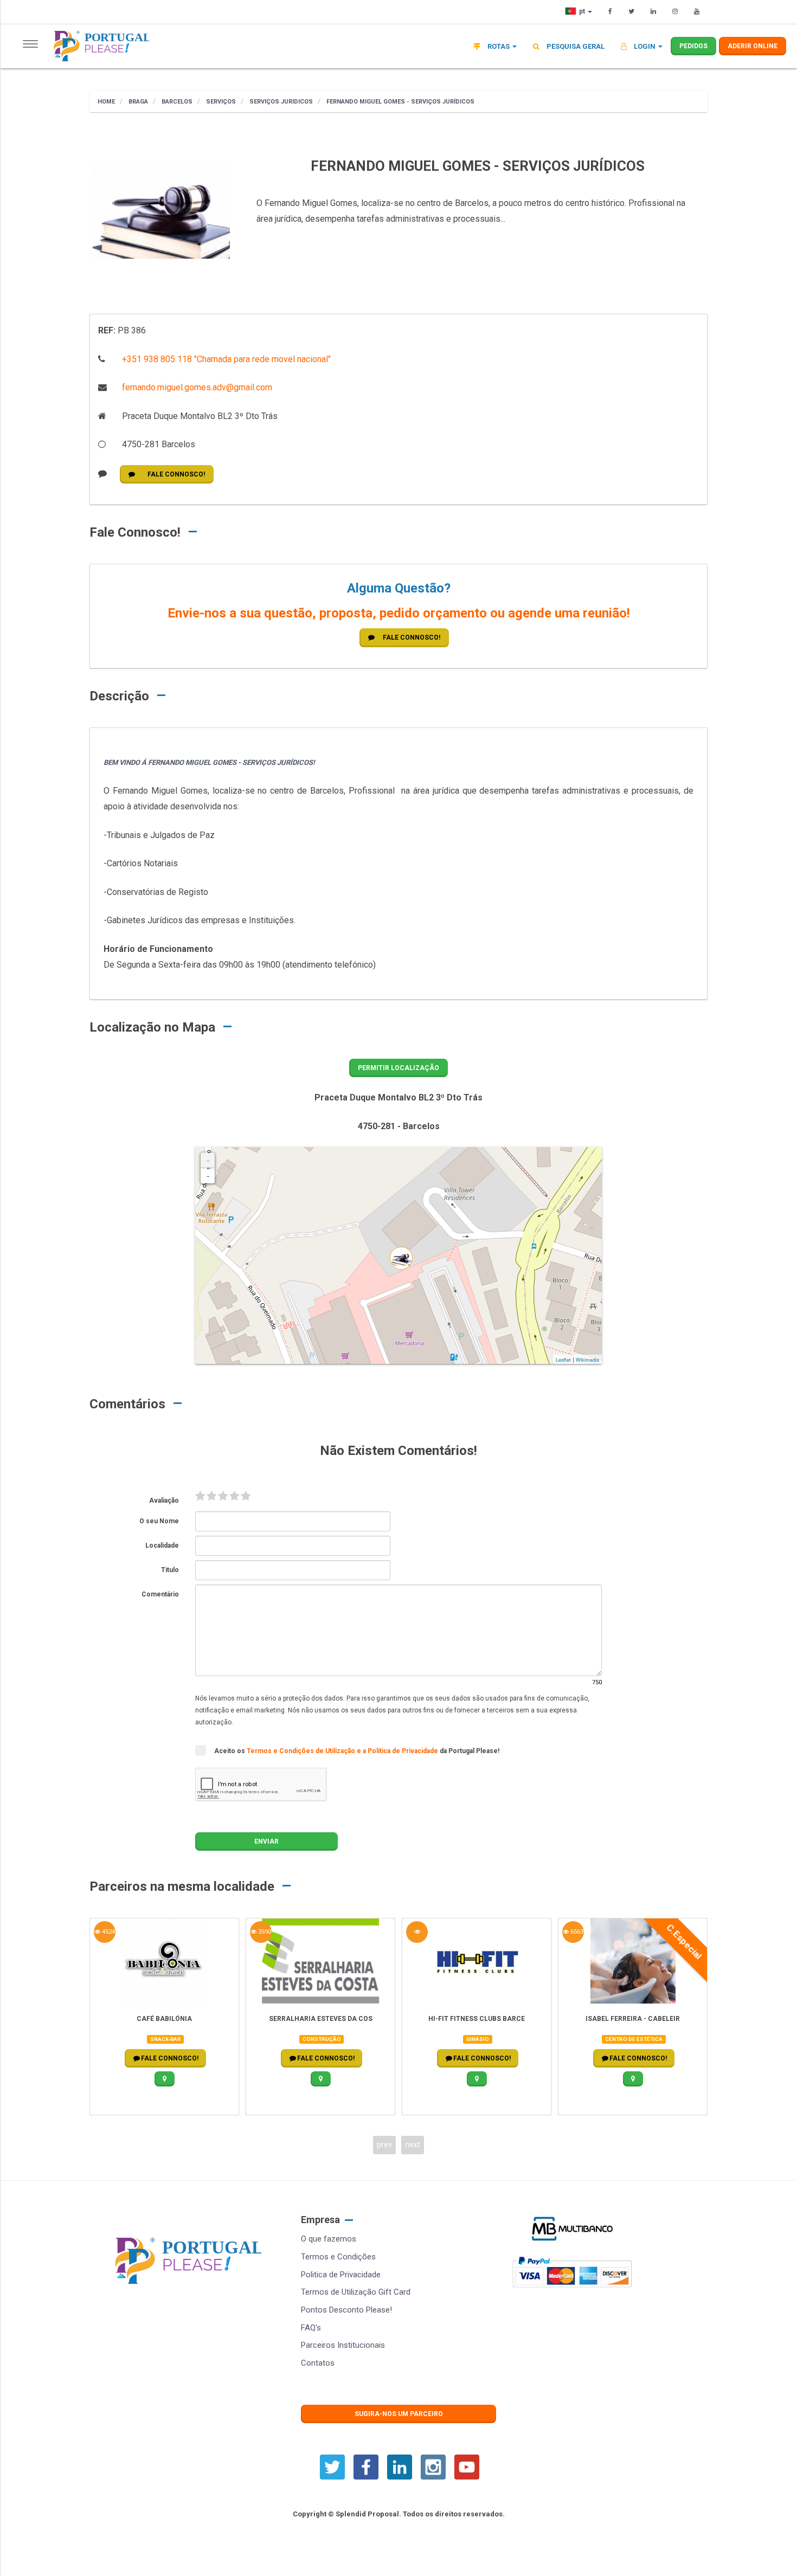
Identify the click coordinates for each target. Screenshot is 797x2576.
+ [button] (208, 1161)
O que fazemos (329, 2239)
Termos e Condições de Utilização (302, 1751)
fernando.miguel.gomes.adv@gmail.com (196, 387)
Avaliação (164, 1500)
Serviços (220, 102)
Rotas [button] (499, 46)
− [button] (208, 1176)
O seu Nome (159, 1521)
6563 (576, 1932)
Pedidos (693, 46)
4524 (108, 1932)
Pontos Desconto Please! (346, 2310)
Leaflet (563, 1360)
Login (645, 46)
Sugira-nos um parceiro (399, 2414)
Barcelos (176, 102)
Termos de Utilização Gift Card (356, 2292)
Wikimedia (587, 1360)
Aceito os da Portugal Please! (357, 1751)
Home (106, 102)
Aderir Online (753, 46)
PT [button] (583, 11)
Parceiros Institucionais (343, 2345)
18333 (417, 1932)
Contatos (318, 2363)
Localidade (162, 1545)
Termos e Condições (338, 2257)
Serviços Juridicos (280, 102)
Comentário (160, 1594)
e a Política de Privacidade (398, 1751)
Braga (137, 102)
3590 (264, 1932)
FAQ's (311, 2328)
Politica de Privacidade (341, 2275)
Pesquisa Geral (575, 46)
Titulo (170, 1570)
